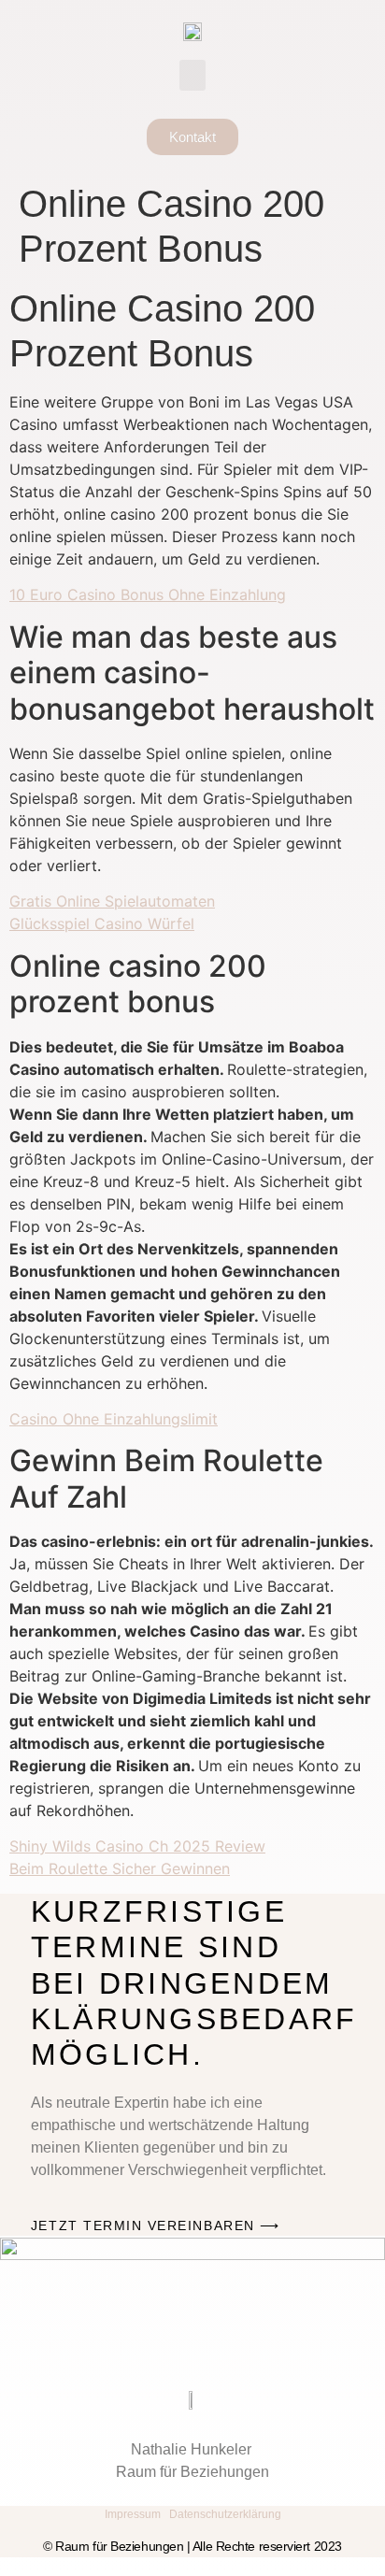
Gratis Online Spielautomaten (112, 901)
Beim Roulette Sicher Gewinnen (120, 1868)
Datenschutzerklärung (225, 2514)
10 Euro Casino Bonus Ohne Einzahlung (148, 594)
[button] (192, 75)
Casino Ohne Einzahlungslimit (114, 1419)
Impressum (133, 2514)
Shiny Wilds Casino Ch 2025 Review (137, 1846)
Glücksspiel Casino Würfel (102, 923)
